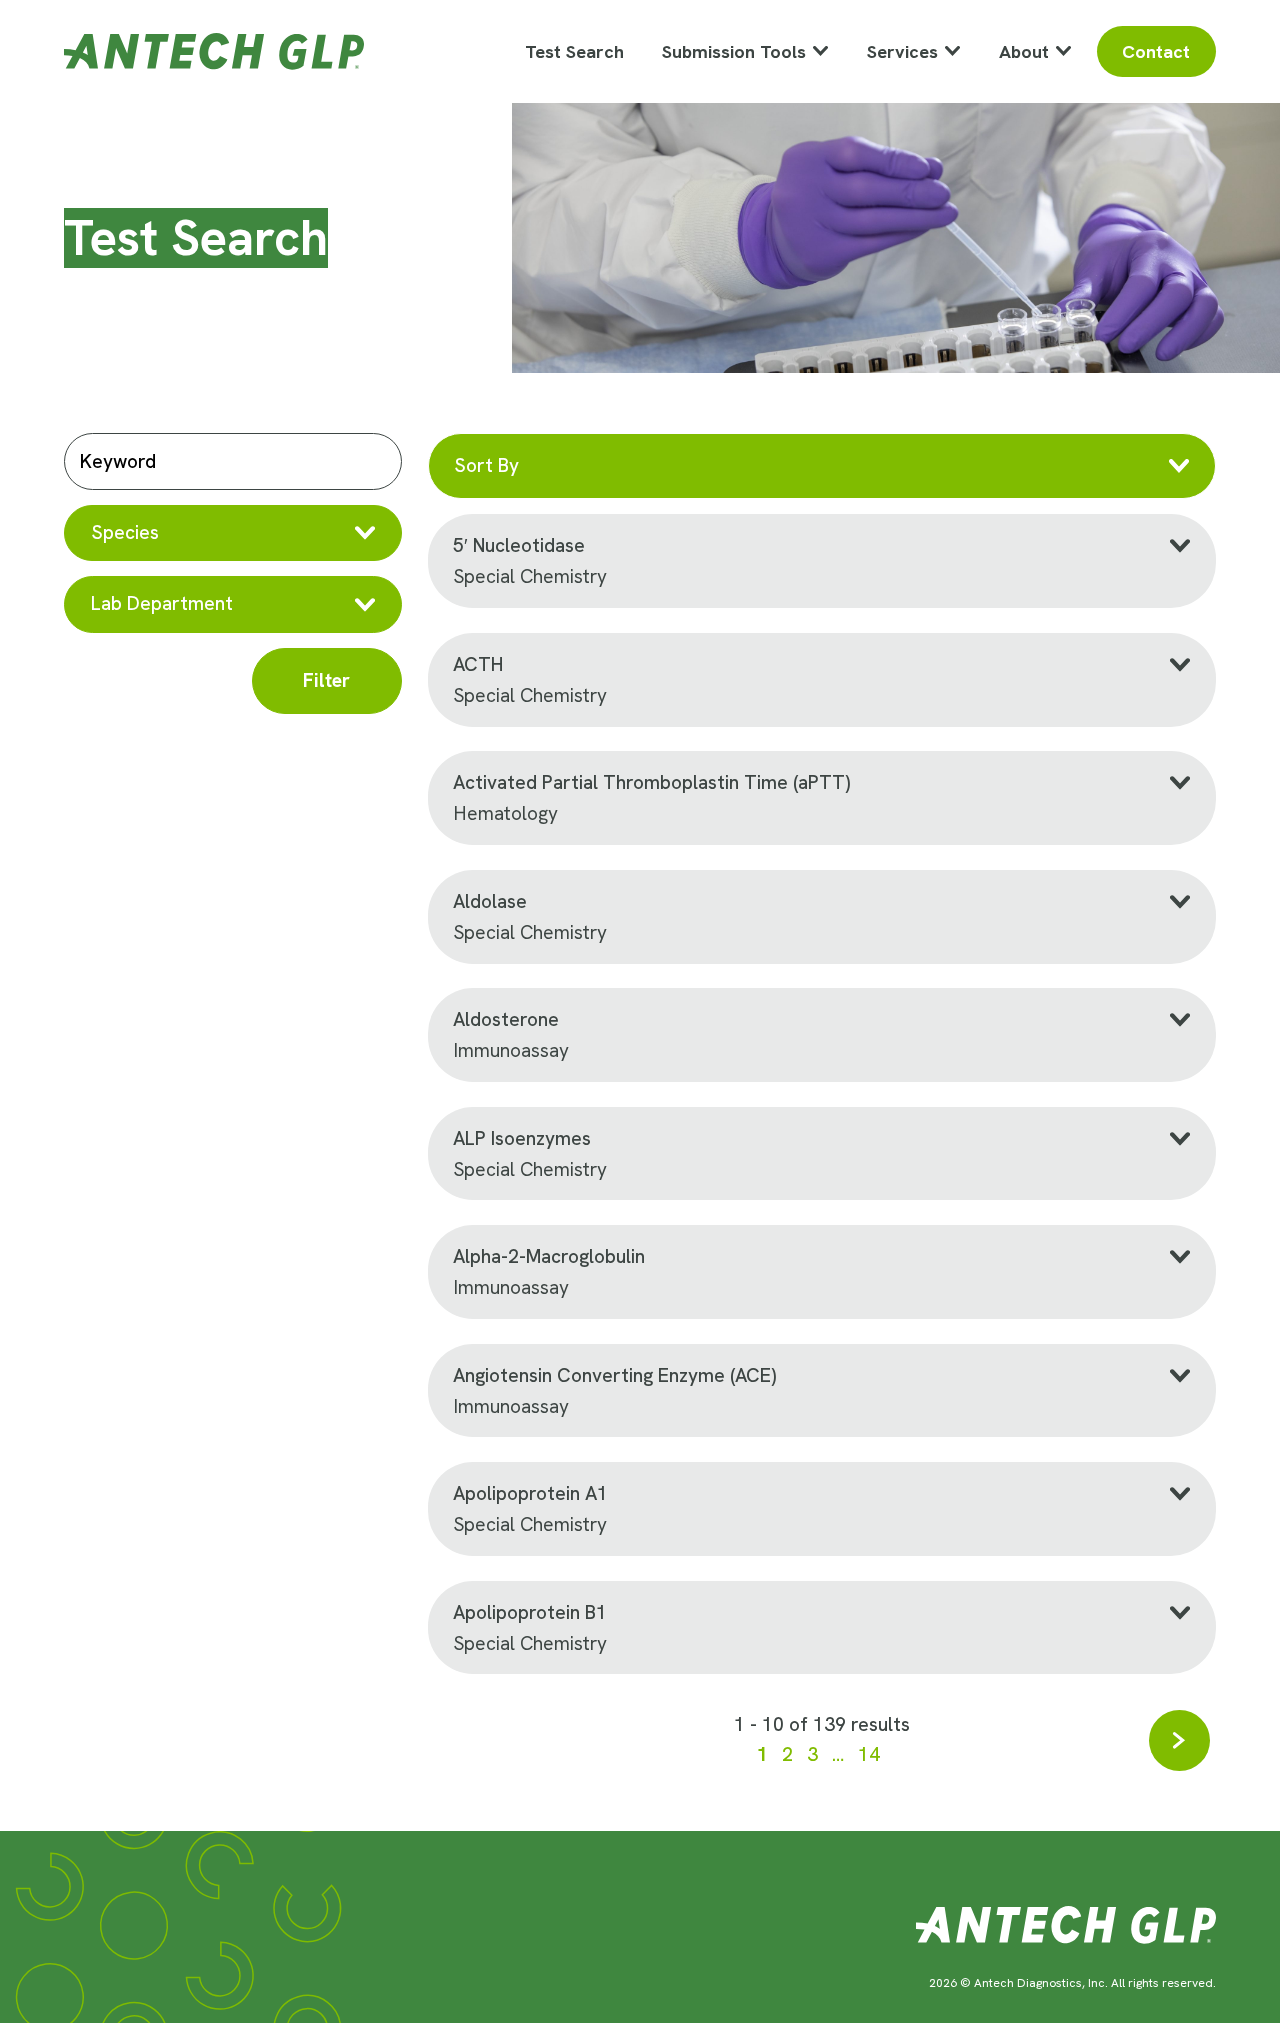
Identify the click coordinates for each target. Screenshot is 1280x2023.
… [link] (838, 1754)
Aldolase (490, 901)
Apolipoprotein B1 (530, 1612)
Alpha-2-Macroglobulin (549, 1256)
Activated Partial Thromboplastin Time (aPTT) (651, 782)
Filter (326, 680)
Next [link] (1179, 1740)
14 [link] (869, 1754)
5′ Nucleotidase (519, 545)
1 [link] (762, 1754)
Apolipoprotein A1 (530, 1493)
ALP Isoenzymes (522, 1138)
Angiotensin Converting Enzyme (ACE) (614, 1375)
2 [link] (787, 1754)
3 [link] (812, 1754)
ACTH (480, 664)
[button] (233, 533)
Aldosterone (506, 1019)
